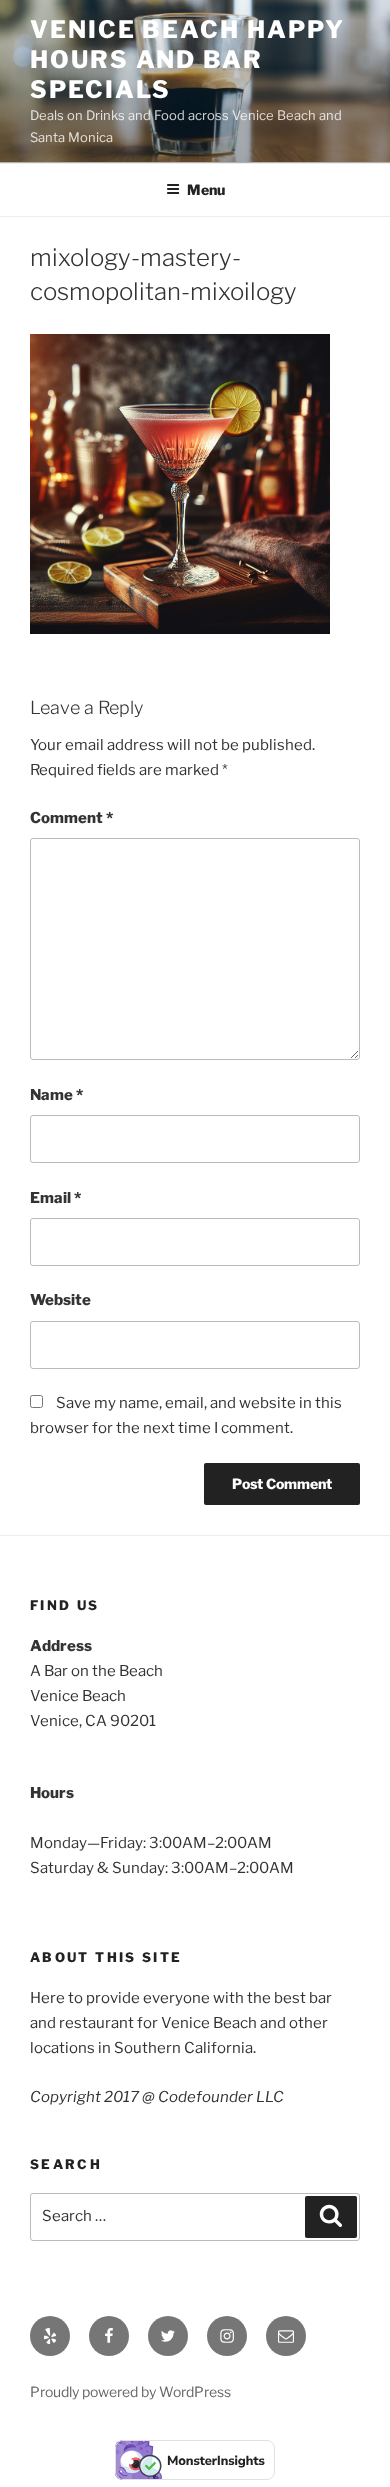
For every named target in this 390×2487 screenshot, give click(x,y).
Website (60, 1300)
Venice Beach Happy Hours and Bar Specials (187, 59)
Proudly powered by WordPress (130, 2391)
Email (55, 1198)
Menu (206, 189)
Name (56, 1095)
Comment (71, 818)
